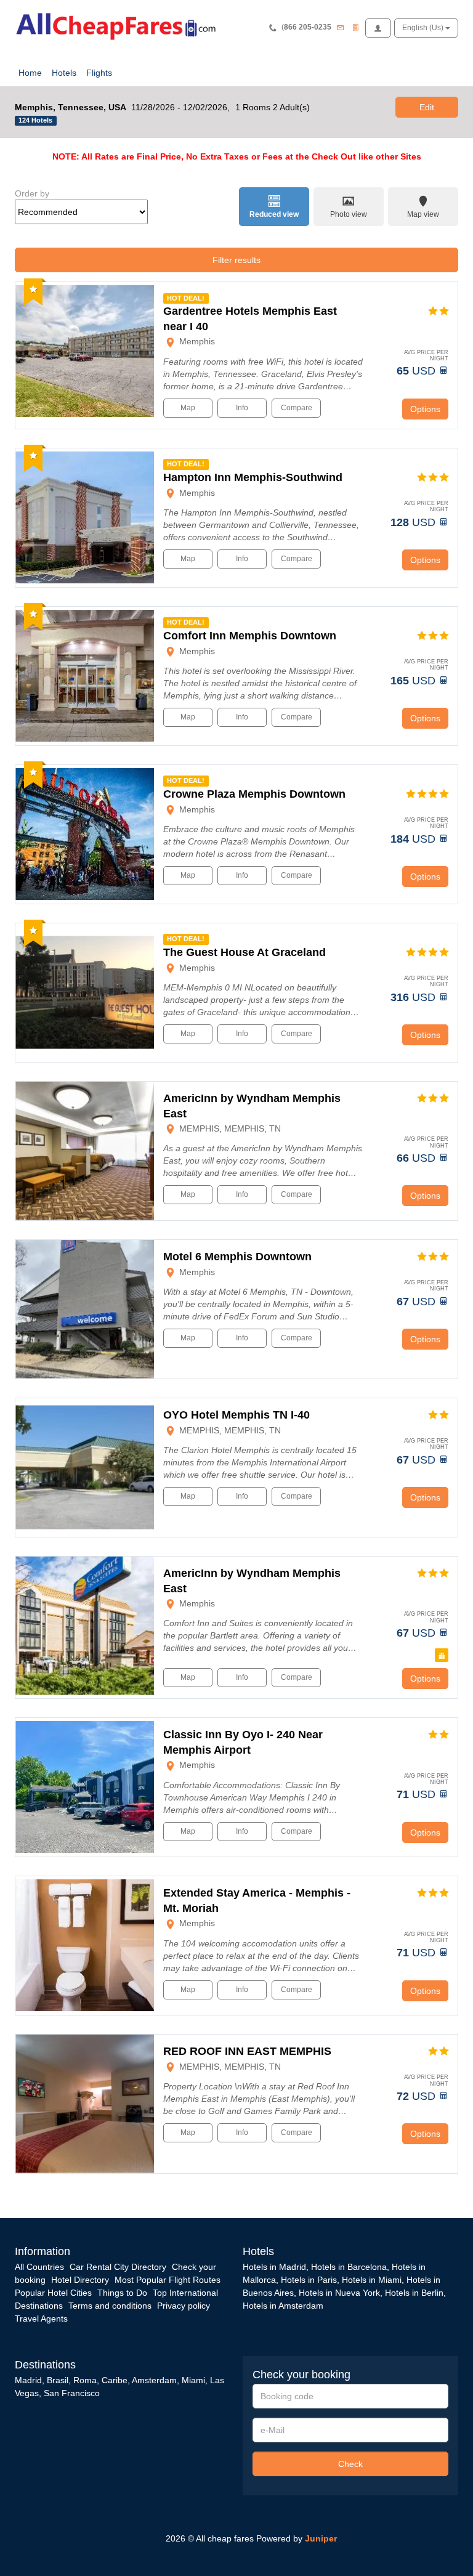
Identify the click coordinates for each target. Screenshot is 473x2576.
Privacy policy (184, 2306)
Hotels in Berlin (414, 2293)
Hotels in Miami (372, 2280)
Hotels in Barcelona (349, 2267)
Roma (85, 2380)
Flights (99, 73)
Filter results (236, 260)
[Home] (119, 25)
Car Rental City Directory (118, 2267)
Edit (427, 107)
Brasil (58, 2380)
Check (350, 2464)
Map (188, 408)
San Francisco (72, 2393)
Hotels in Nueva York (339, 2293)
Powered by (297, 2538)
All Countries (39, 2267)
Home (30, 73)
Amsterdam (154, 2380)
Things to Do (122, 2293)
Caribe (115, 2380)
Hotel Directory (80, 2280)
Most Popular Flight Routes (168, 2280)
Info (242, 408)
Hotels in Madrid (274, 2267)
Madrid (28, 2380)
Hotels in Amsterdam (283, 2306)
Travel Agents (41, 2319)
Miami (192, 2380)
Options (425, 409)
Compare (297, 408)
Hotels (64, 73)
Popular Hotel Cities (53, 2293)
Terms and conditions (110, 2306)
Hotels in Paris (309, 2280)
